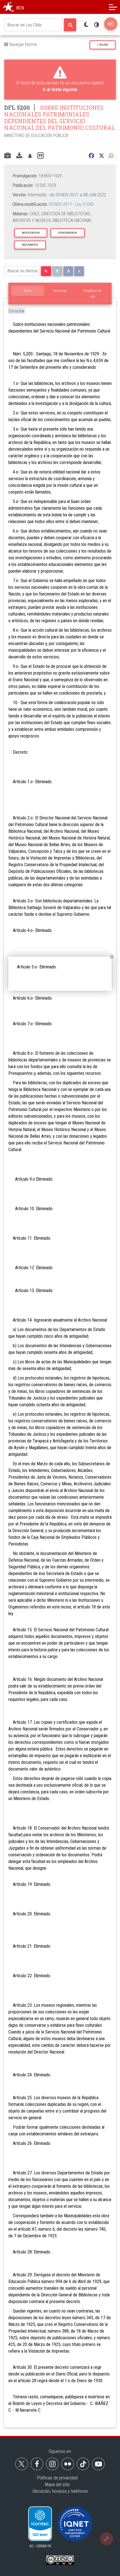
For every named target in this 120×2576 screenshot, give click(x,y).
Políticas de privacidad (57, 2478)
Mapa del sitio (57, 2485)
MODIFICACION (31, 233)
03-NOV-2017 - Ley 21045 (71, 204)
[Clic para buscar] (70, 25)
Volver (103, 45)
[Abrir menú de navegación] (113, 7)
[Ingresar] (111, 24)
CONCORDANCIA (68, 233)
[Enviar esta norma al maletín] (8, 156)
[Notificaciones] (30, 156)
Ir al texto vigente (60, 90)
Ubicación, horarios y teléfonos (60, 2491)
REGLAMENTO (30, 245)
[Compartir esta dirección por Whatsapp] (111, 156)
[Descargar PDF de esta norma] (19, 156)
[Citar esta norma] (40, 156)
